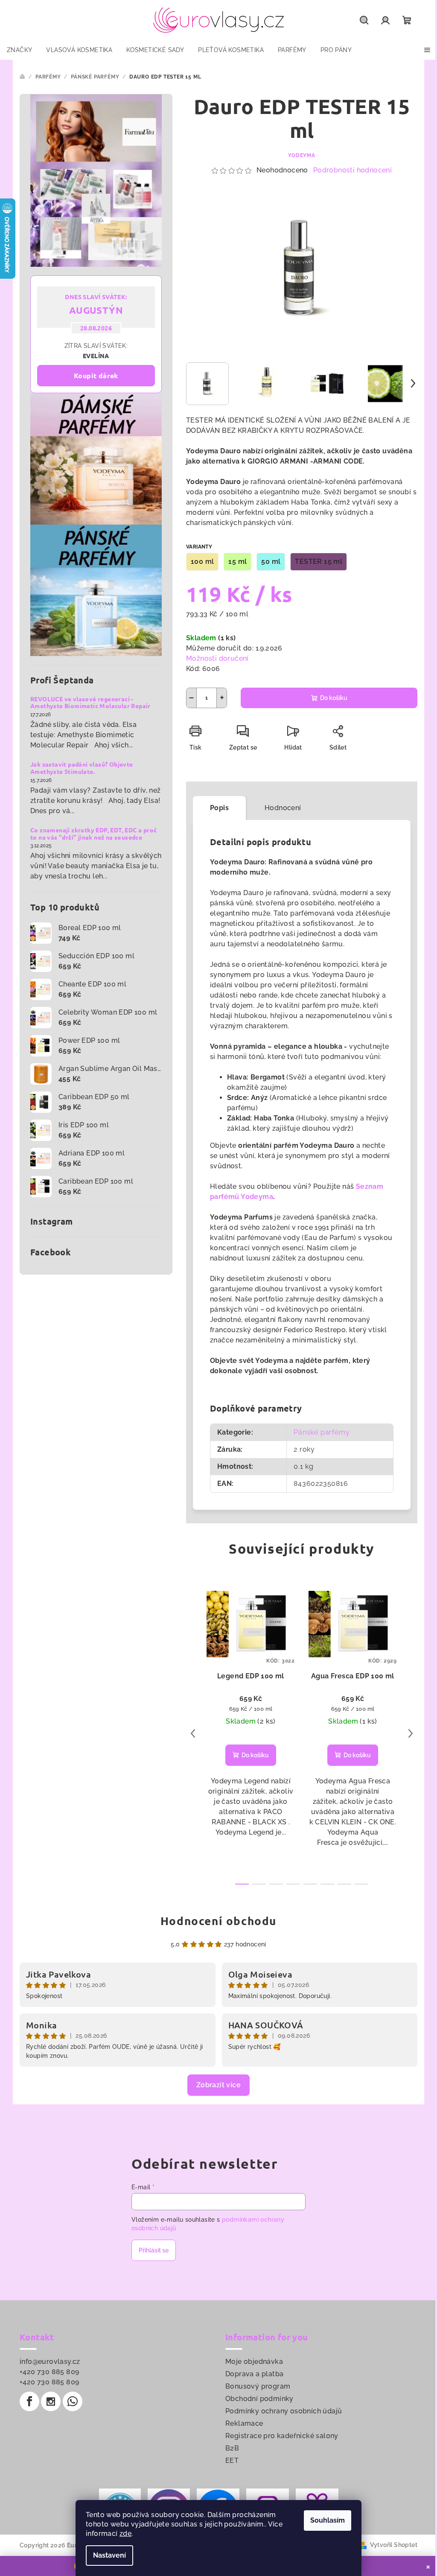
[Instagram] (51, 2401)
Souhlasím (328, 2520)
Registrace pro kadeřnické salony (282, 2436)
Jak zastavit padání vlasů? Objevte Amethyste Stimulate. (82, 768)
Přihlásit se (154, 2250)
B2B (232, 2448)
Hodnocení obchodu (218, 1921)
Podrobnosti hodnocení (353, 170)
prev (193, 1733)
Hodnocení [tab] (283, 808)
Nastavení (109, 2555)
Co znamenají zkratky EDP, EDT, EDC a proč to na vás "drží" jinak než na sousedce (93, 834)
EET (232, 2461)
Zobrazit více (218, 2085)
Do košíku (334, 698)
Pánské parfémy (322, 1432)
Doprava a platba (254, 2374)
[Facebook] (29, 2401)
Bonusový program (258, 2386)
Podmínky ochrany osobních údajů (284, 2411)
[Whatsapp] (73, 2401)
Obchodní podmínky (259, 2399)
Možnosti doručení (217, 658)
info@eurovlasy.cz (50, 2362)
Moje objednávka (254, 2362)
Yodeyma (302, 155)
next (411, 1733)
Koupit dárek (96, 375)
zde (125, 2534)
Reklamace (244, 2423)
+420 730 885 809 (49, 2372)
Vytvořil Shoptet (394, 2545)
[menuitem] (19, 50)
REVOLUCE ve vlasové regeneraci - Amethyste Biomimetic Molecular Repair (90, 703)
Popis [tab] (219, 808)
